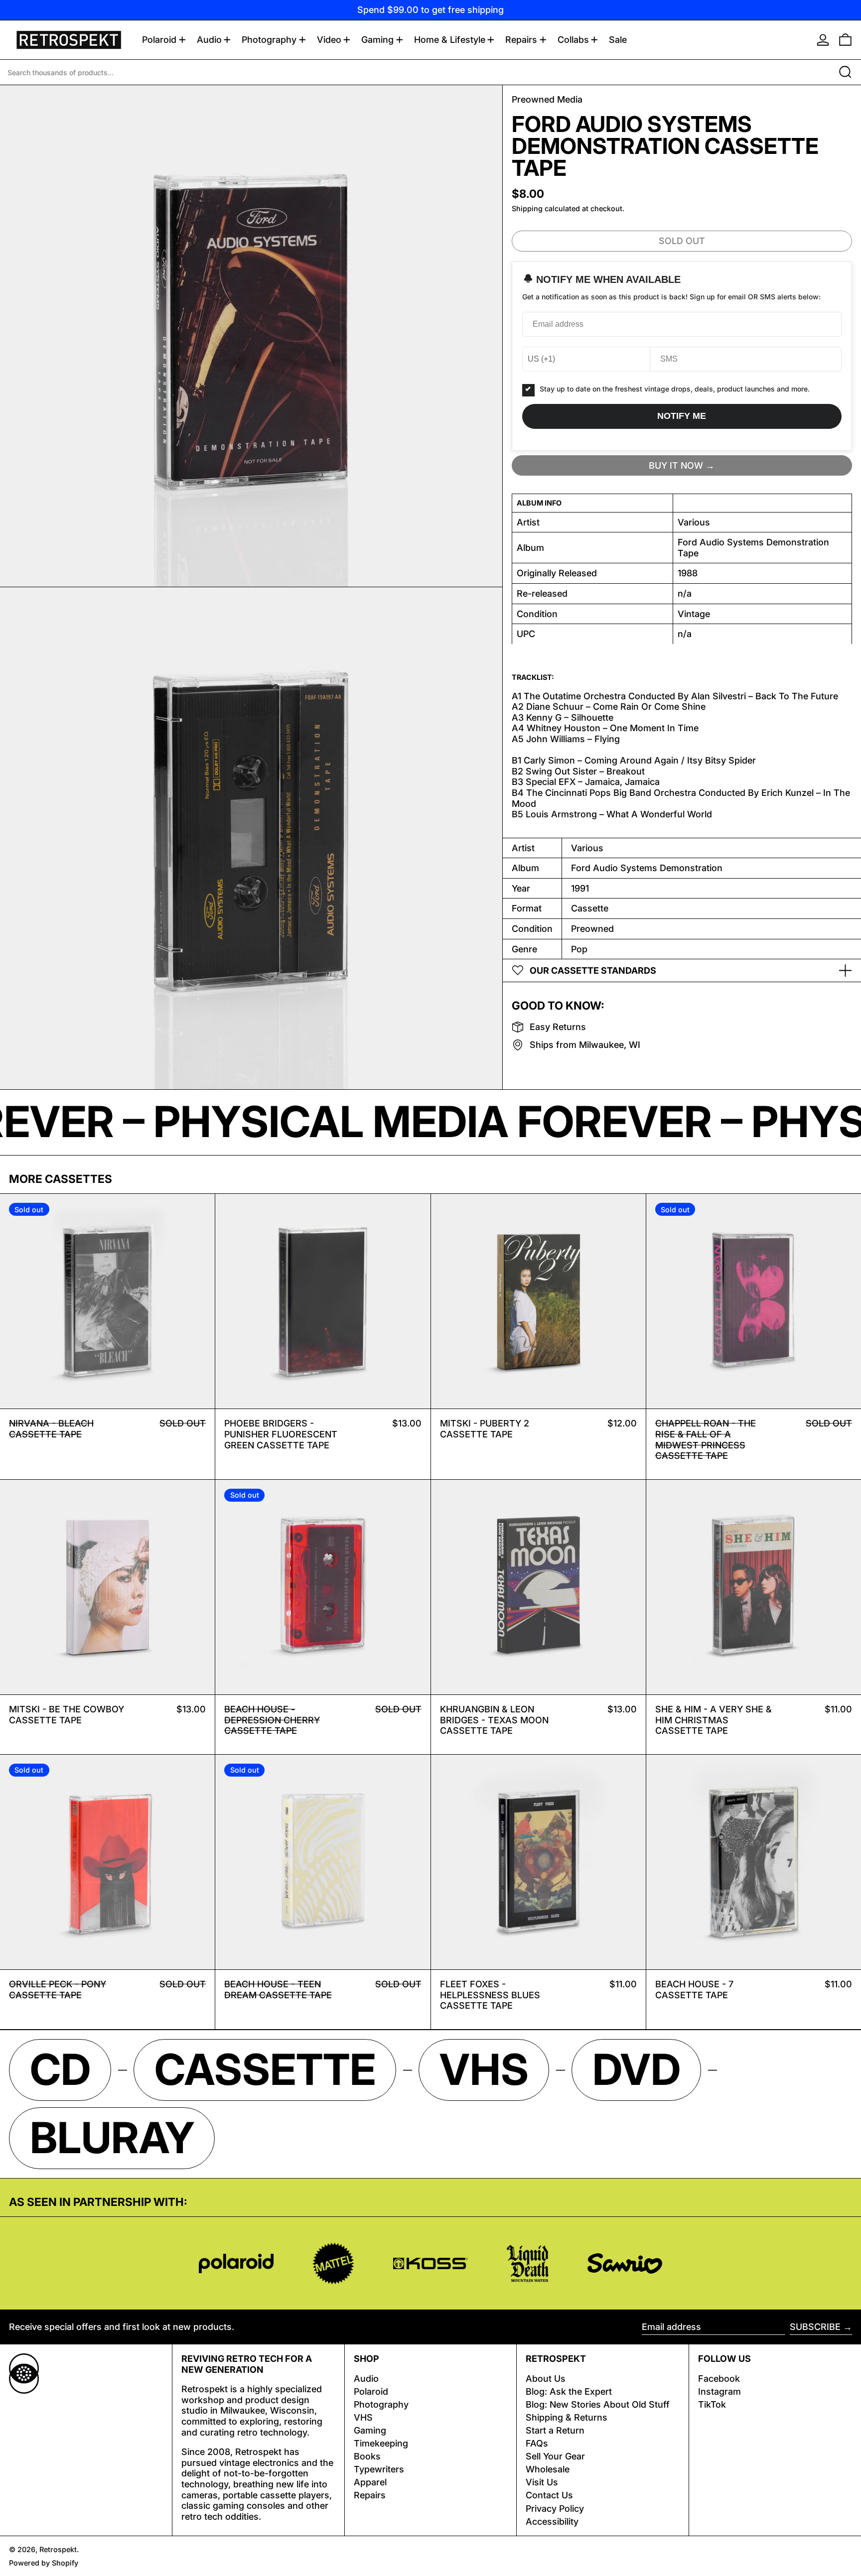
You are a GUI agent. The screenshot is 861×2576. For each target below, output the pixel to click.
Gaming (370, 2430)
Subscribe (815, 2327)
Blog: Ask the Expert (569, 2391)
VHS (363, 2417)
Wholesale (548, 2469)
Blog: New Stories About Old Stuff (598, 2404)
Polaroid (371, 2391)
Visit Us (542, 2482)
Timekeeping (381, 2443)
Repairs (370, 2495)
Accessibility (552, 2521)
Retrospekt (58, 2549)
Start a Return (555, 2430)
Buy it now (676, 465)
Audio (366, 2379)
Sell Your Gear (555, 2456)
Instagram (719, 2391)
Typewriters (379, 2469)
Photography (381, 2404)
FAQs (537, 2443)
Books (367, 2456)
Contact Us (549, 2495)
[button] (845, 40)
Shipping (527, 208)
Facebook (719, 2379)
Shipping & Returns (567, 2417)
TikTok (712, 2404)
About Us (546, 2379)
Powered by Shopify (44, 2563)
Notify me (682, 416)
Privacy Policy (555, 2509)
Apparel (370, 2482)
